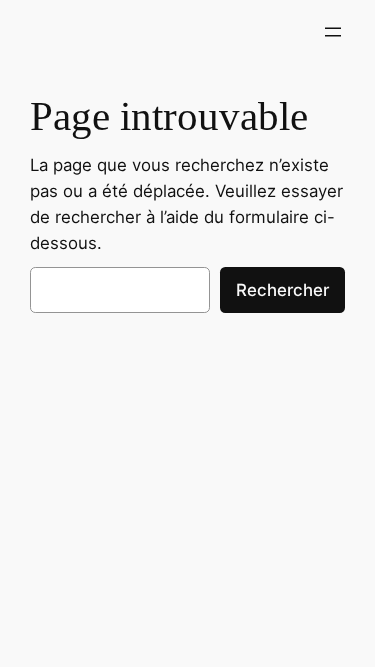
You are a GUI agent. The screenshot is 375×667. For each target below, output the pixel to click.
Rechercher (282, 290)
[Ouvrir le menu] (333, 32)
